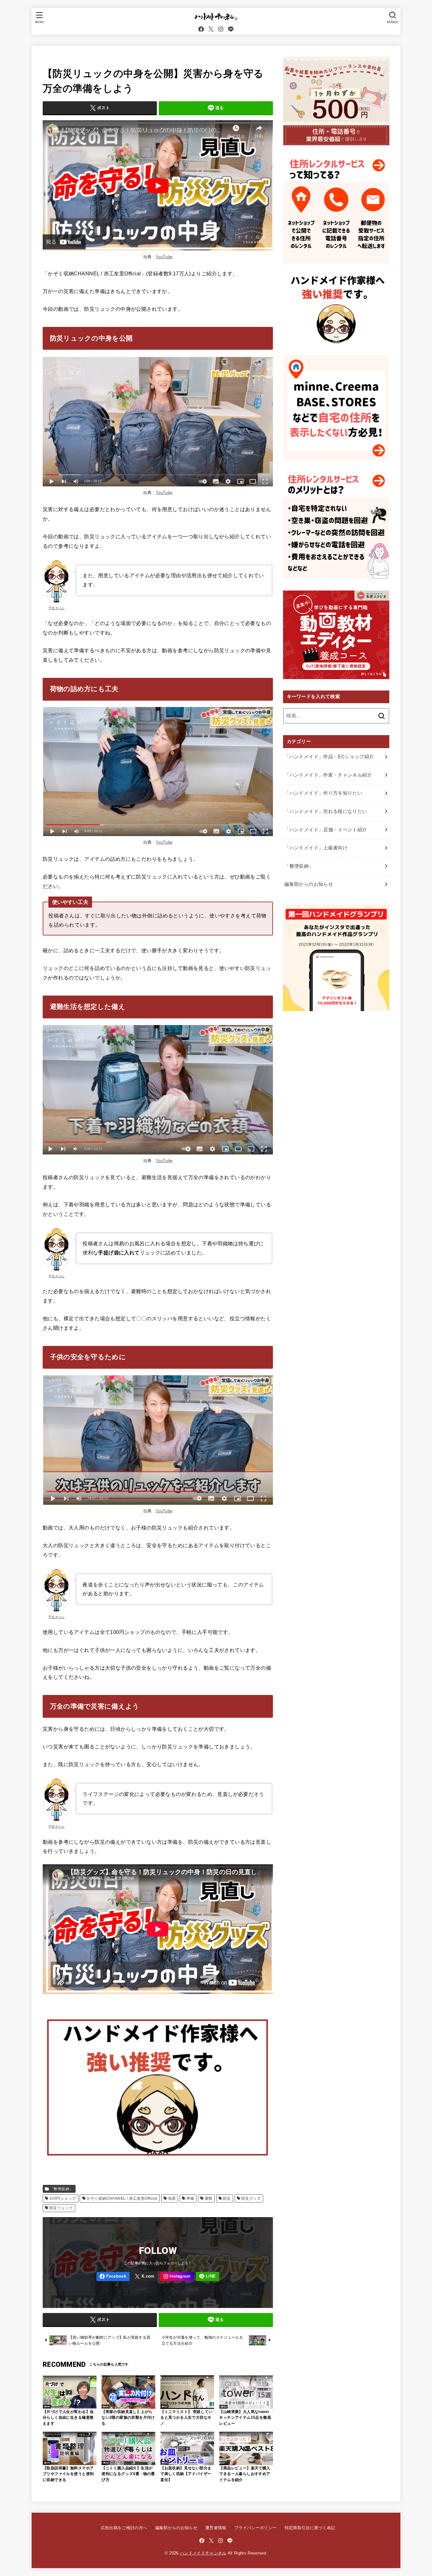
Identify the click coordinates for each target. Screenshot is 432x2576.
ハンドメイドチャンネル (203, 2553)
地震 (172, 2198)
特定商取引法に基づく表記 (310, 2528)
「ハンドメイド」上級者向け (316, 848)
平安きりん (57, 608)
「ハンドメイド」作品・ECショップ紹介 (329, 757)
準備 (190, 2198)
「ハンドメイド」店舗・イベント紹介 (326, 830)
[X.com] (211, 29)
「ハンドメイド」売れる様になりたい (326, 811)
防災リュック (61, 2208)
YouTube (164, 257)
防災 (227, 2198)
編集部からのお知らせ (309, 884)
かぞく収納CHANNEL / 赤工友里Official (122, 2198)
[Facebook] (201, 29)
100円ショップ (63, 2198)
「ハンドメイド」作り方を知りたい (323, 793)
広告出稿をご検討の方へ (124, 2528)
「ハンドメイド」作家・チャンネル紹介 (328, 775)
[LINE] (231, 29)
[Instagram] (221, 29)
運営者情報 (216, 2528)
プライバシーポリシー (255, 2528)
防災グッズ (251, 2198)
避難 (209, 2198)
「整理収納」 (61, 2189)
